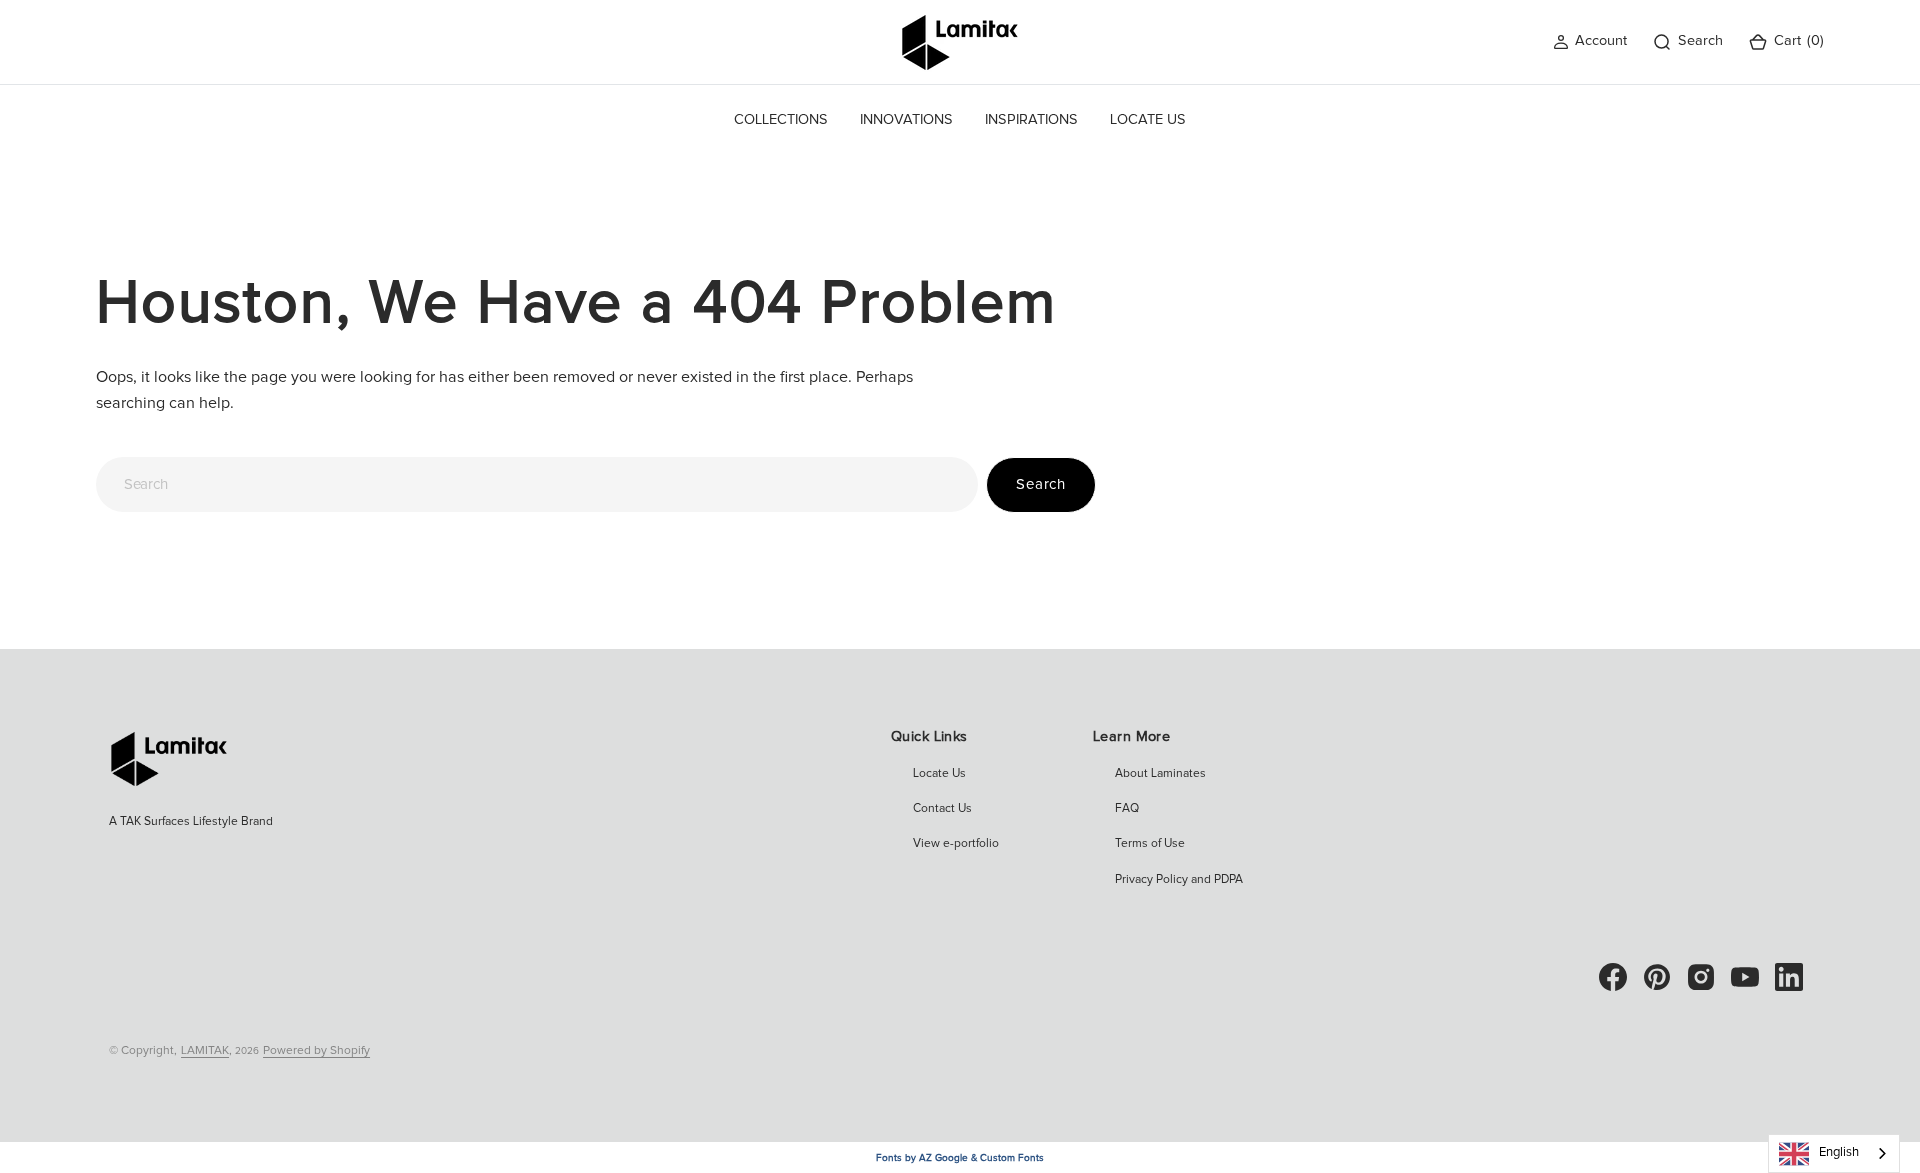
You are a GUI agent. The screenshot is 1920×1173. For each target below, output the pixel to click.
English (1839, 1152)
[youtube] (1745, 977)
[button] (1590, 41)
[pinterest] (1657, 977)
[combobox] (537, 484)
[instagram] (1701, 977)
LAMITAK (205, 1051)
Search (1041, 484)
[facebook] (1613, 977)
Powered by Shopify (316, 1051)
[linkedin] (1789, 977)
